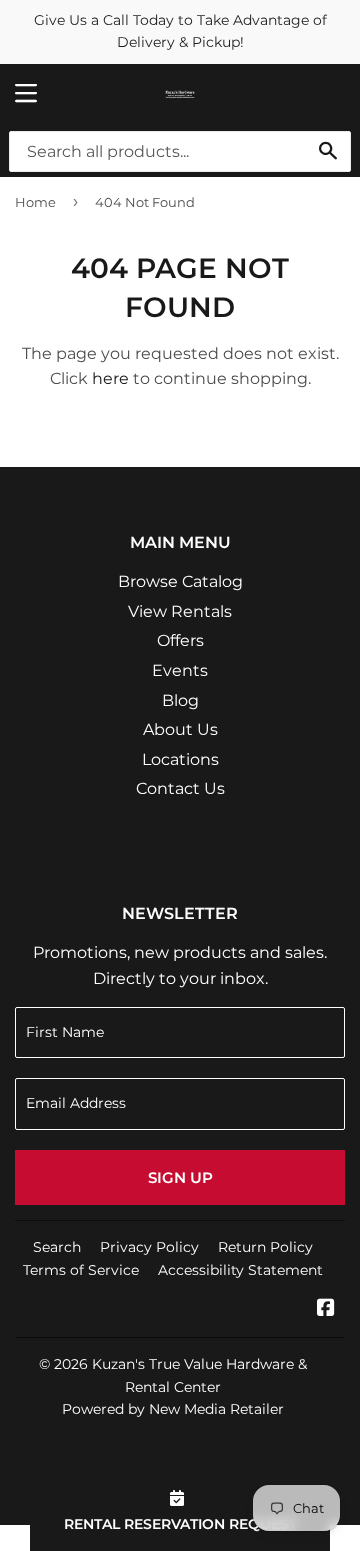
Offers (180, 640)
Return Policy (265, 1247)
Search (57, 1247)
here (110, 378)
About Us (180, 729)
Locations (180, 759)
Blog (180, 700)
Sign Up (180, 1177)
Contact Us (180, 788)
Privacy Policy (149, 1247)
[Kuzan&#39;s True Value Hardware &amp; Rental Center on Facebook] (326, 1309)
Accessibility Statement (240, 1270)
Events (180, 670)
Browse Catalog (180, 581)
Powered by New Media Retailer (173, 1409)
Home (35, 202)
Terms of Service (81, 1270)
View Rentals (180, 611)
